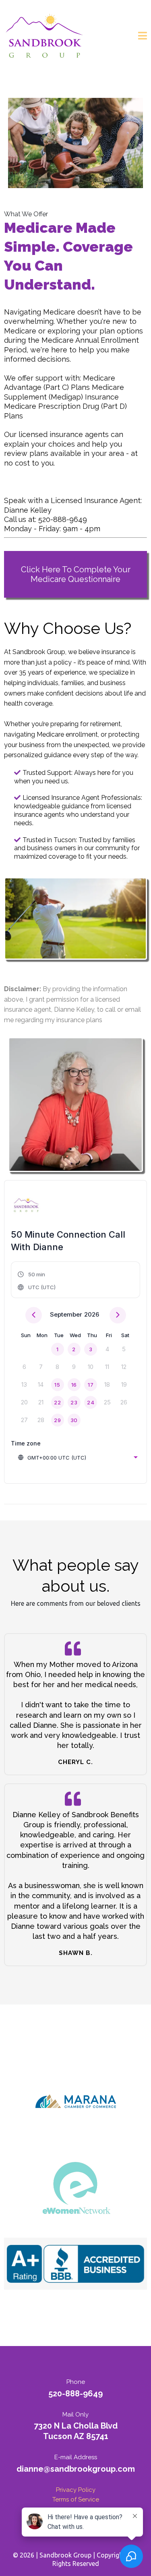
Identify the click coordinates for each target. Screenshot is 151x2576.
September (66, 1314)
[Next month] (118, 1315)
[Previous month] (34, 1315)
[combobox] (78, 1458)
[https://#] (75, 2264)
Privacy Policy (76, 2490)
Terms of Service (76, 2499)
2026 (92, 1314)
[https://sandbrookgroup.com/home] (44, 37)
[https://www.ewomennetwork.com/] (75, 2190)
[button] (143, 37)
